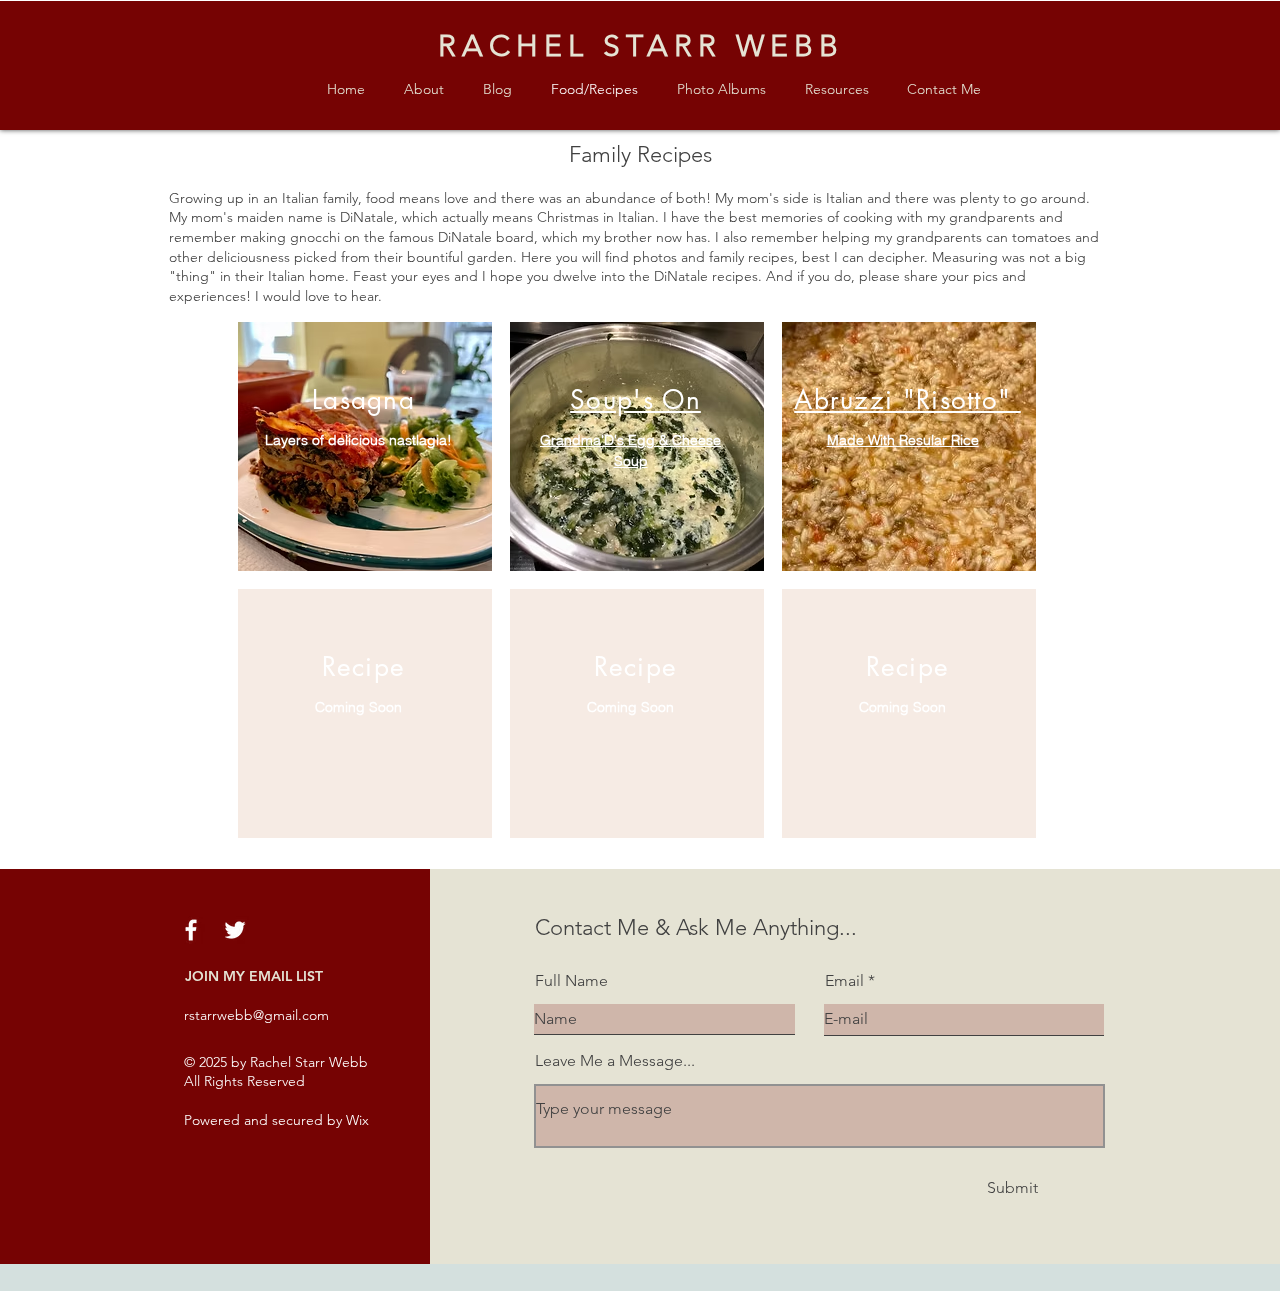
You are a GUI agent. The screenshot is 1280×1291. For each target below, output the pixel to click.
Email (844, 981)
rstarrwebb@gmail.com (256, 1015)
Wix (357, 1120)
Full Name (571, 981)
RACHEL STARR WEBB (641, 46)
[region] (365, 446)
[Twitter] (235, 930)
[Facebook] (191, 930)
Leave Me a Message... (615, 1061)
